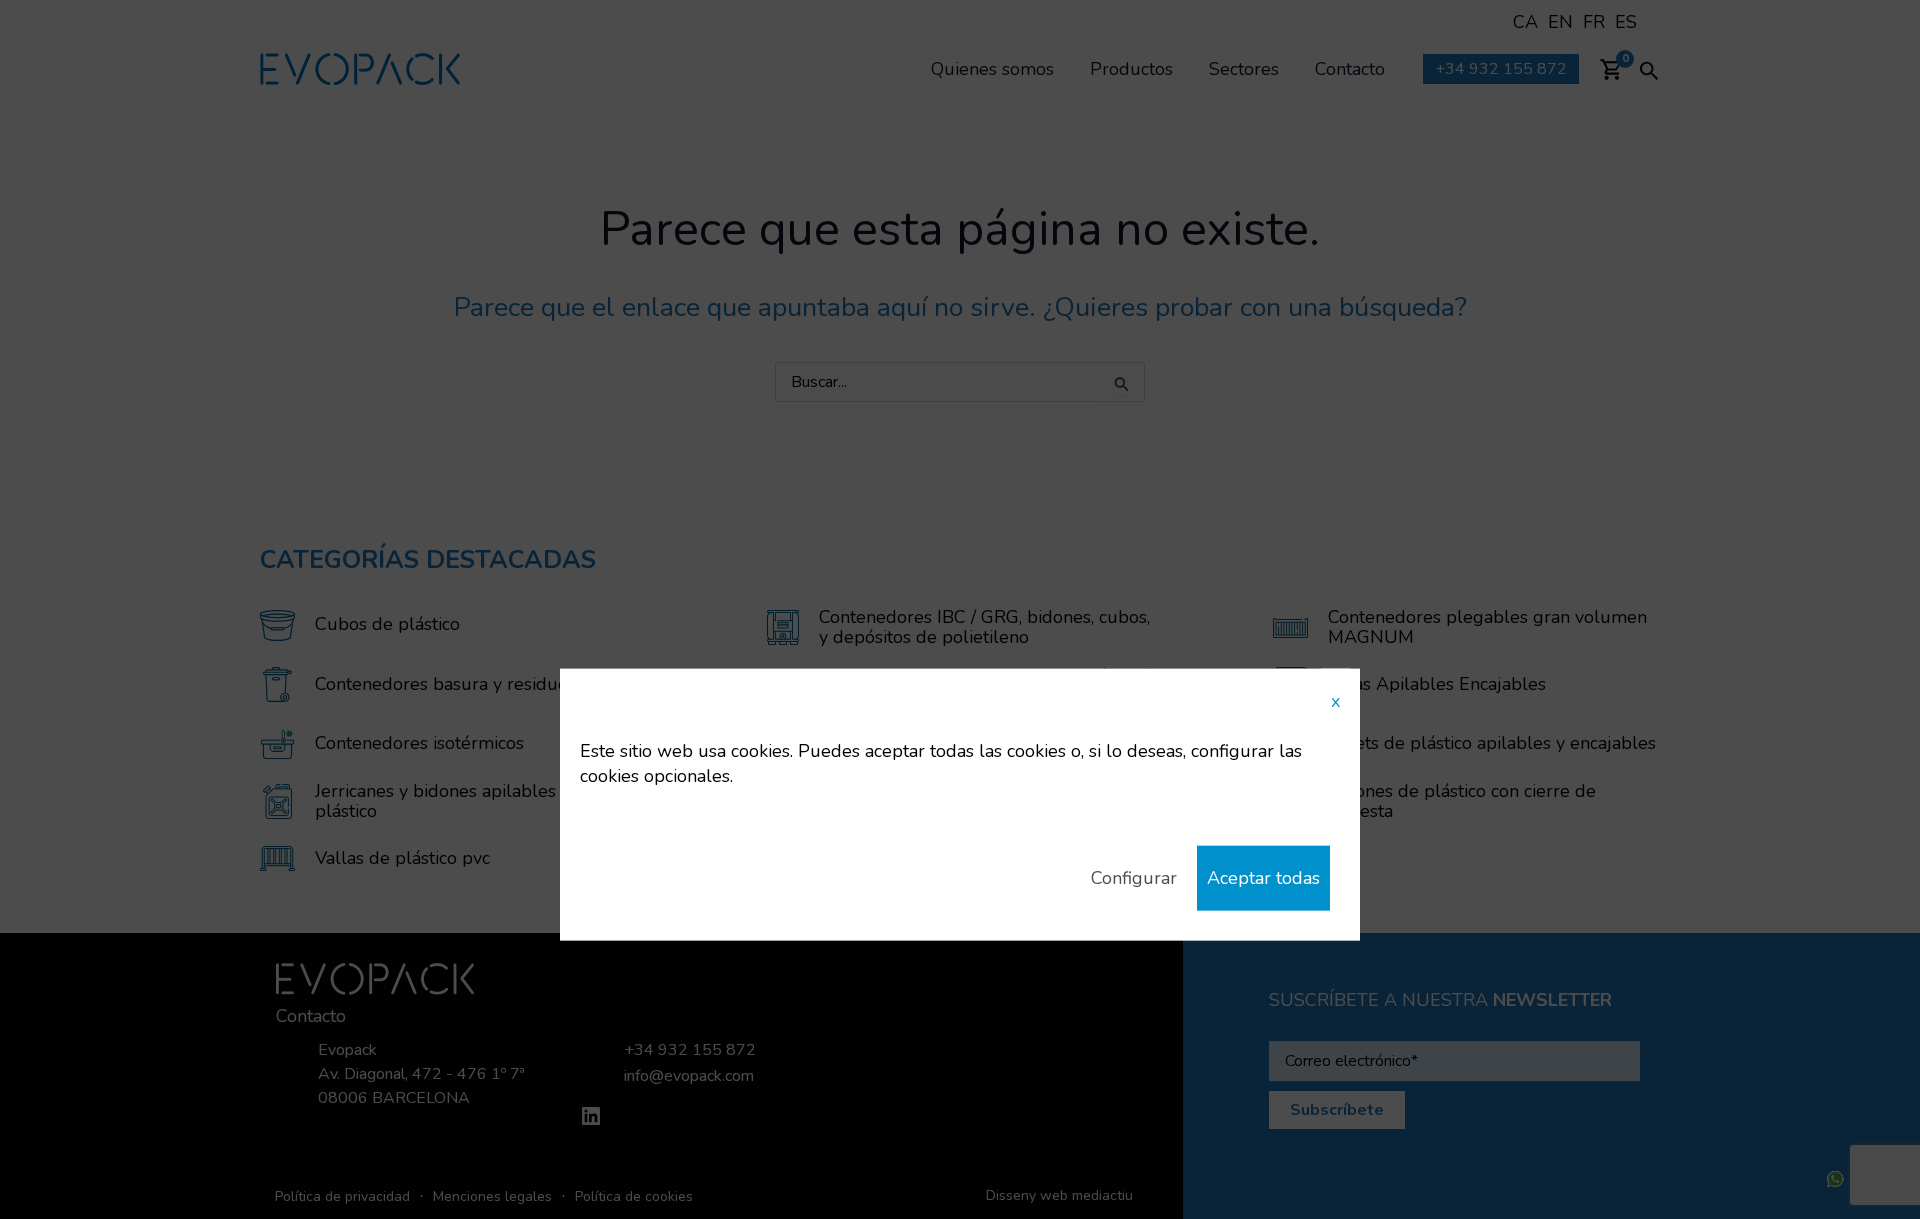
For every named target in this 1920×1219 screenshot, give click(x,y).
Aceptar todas (1263, 878)
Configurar (1134, 878)
